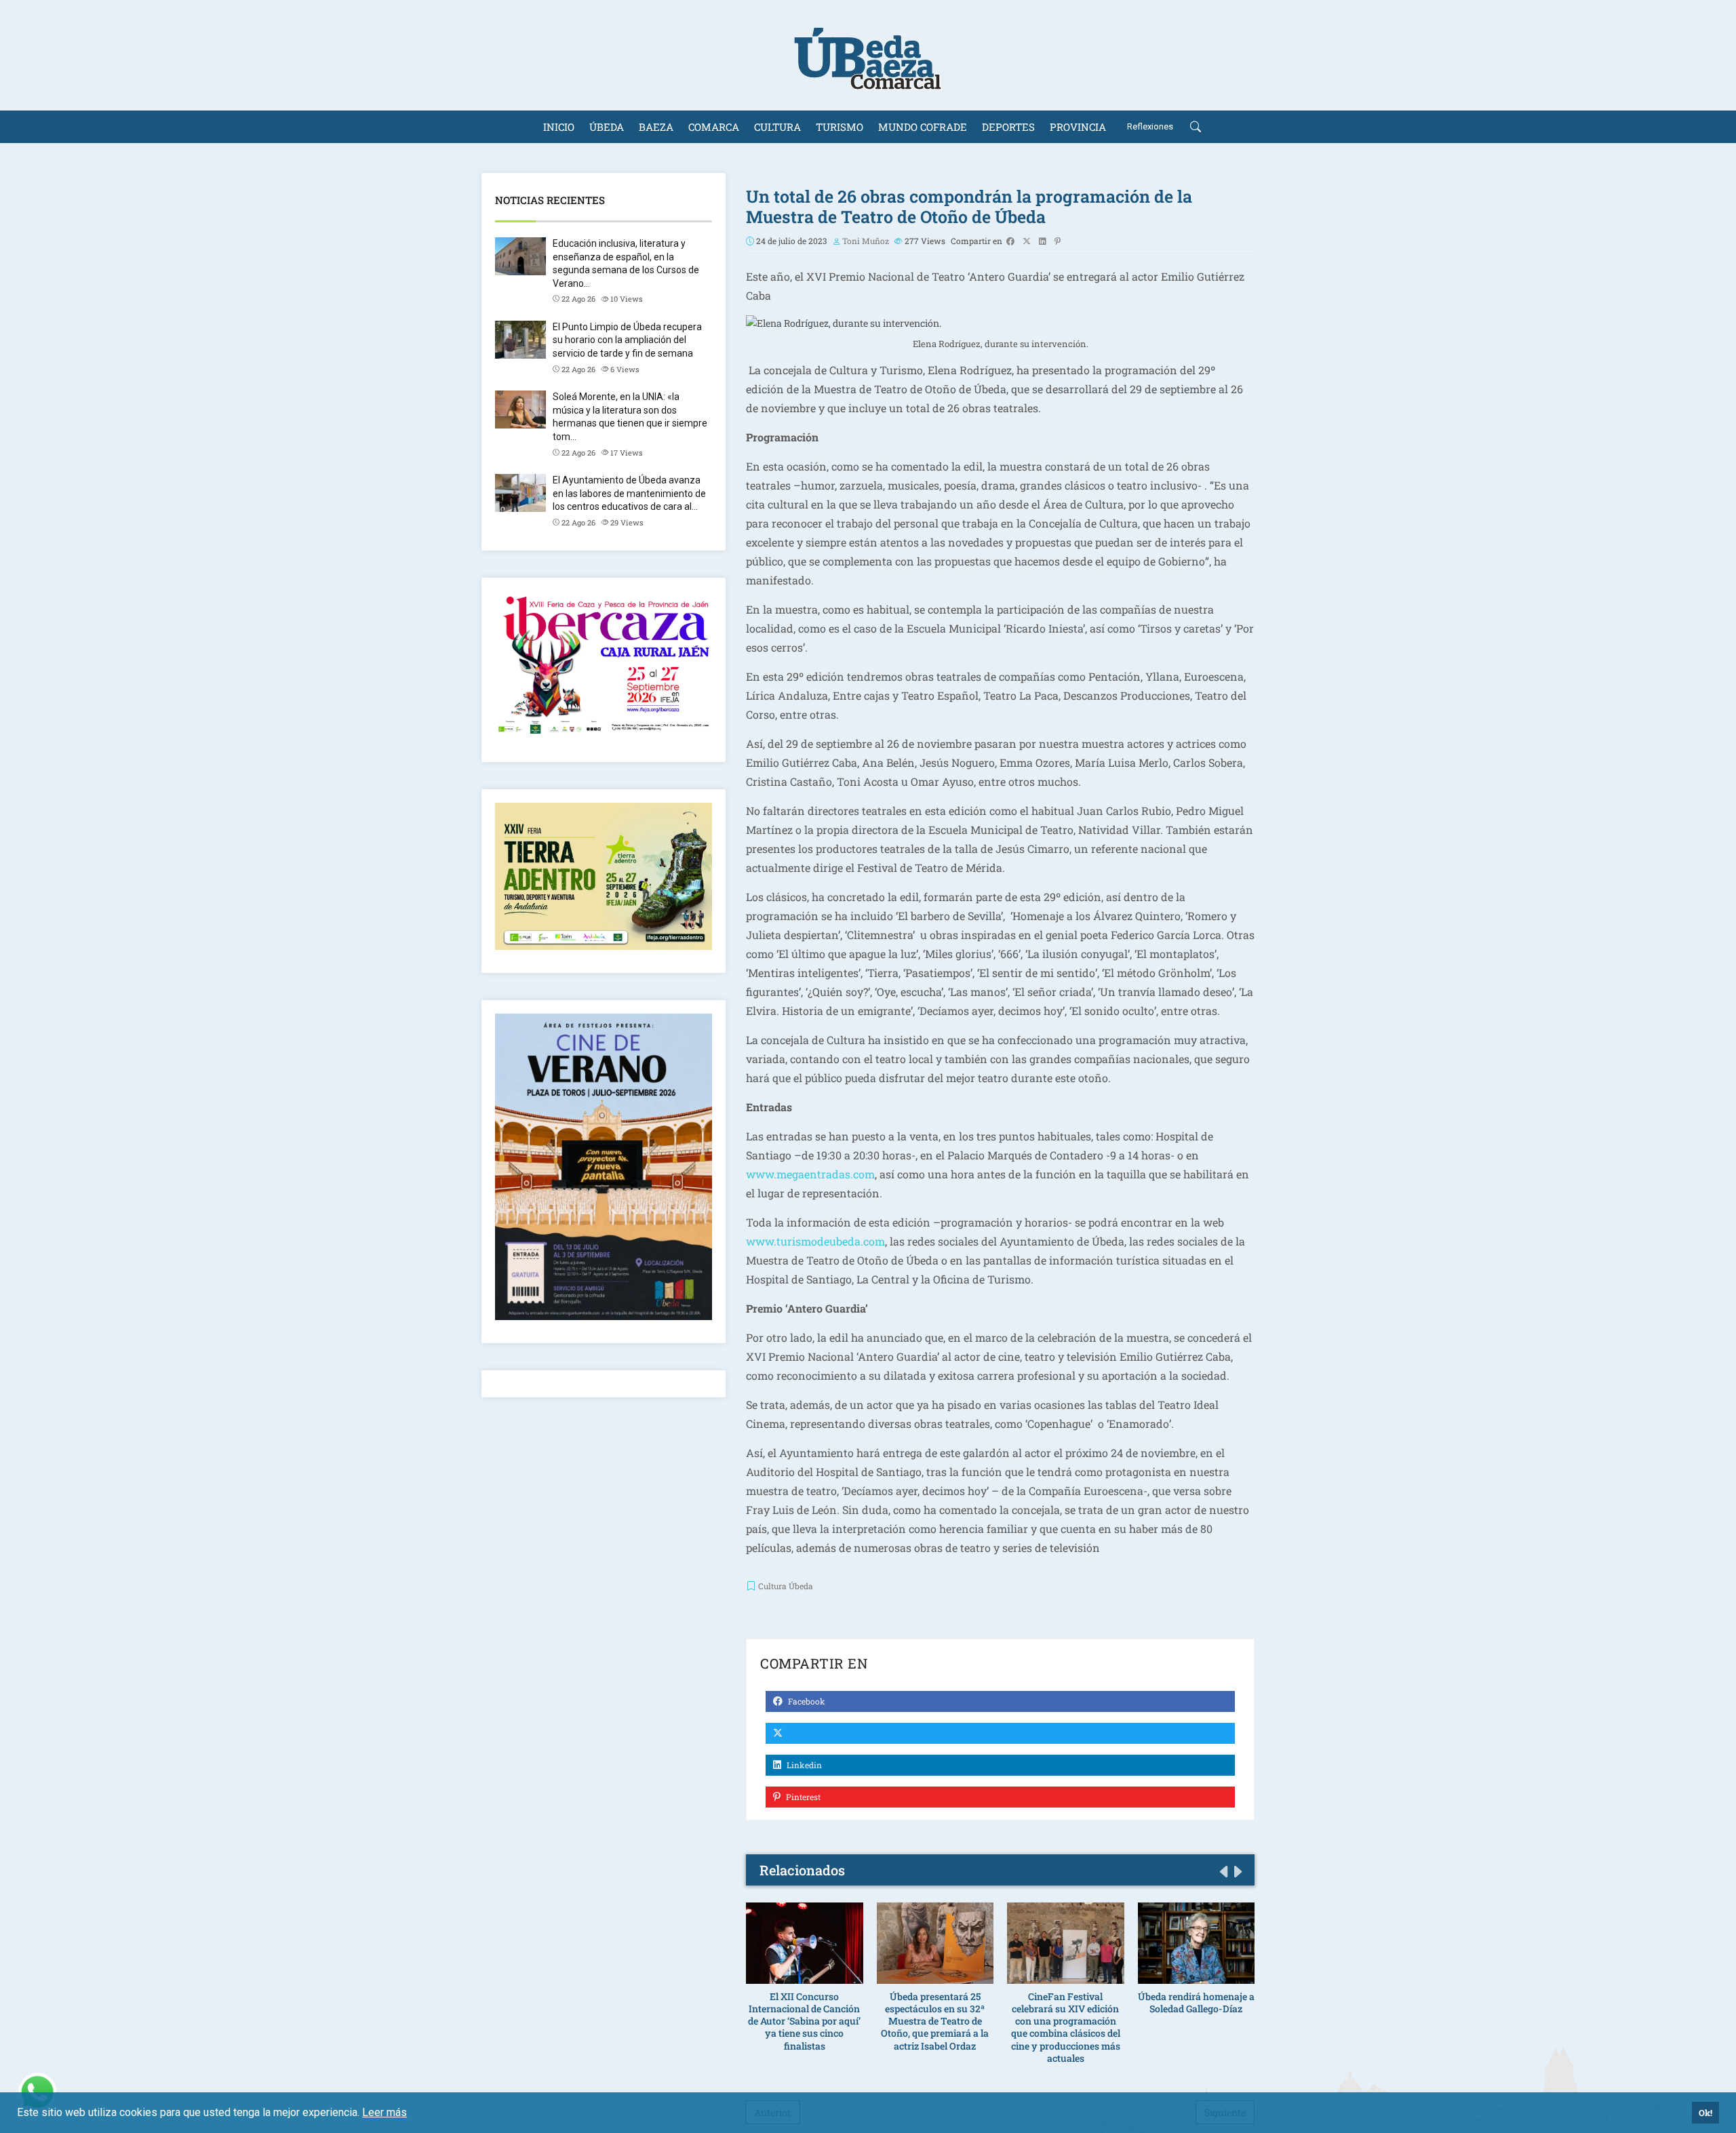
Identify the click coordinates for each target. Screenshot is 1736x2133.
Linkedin (803, 1765)
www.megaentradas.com (810, 1174)
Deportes (1008, 127)
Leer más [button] (384, 2112)
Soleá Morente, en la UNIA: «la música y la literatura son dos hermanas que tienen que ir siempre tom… (630, 417)
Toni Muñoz (866, 241)
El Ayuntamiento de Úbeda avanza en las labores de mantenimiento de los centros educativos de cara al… (629, 493)
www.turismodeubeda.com (815, 1241)
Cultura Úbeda (786, 1586)
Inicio (559, 127)
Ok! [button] (1705, 2113)
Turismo (840, 127)
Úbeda (607, 127)
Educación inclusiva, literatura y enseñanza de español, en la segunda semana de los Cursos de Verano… (626, 263)
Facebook (806, 1701)
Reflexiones (1150, 126)
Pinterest (802, 1797)
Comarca (714, 127)
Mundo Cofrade (923, 127)
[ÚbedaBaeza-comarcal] (868, 55)
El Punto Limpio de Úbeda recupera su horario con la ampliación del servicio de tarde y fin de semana (627, 340)
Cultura (777, 127)
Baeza (656, 127)
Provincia (1078, 127)
